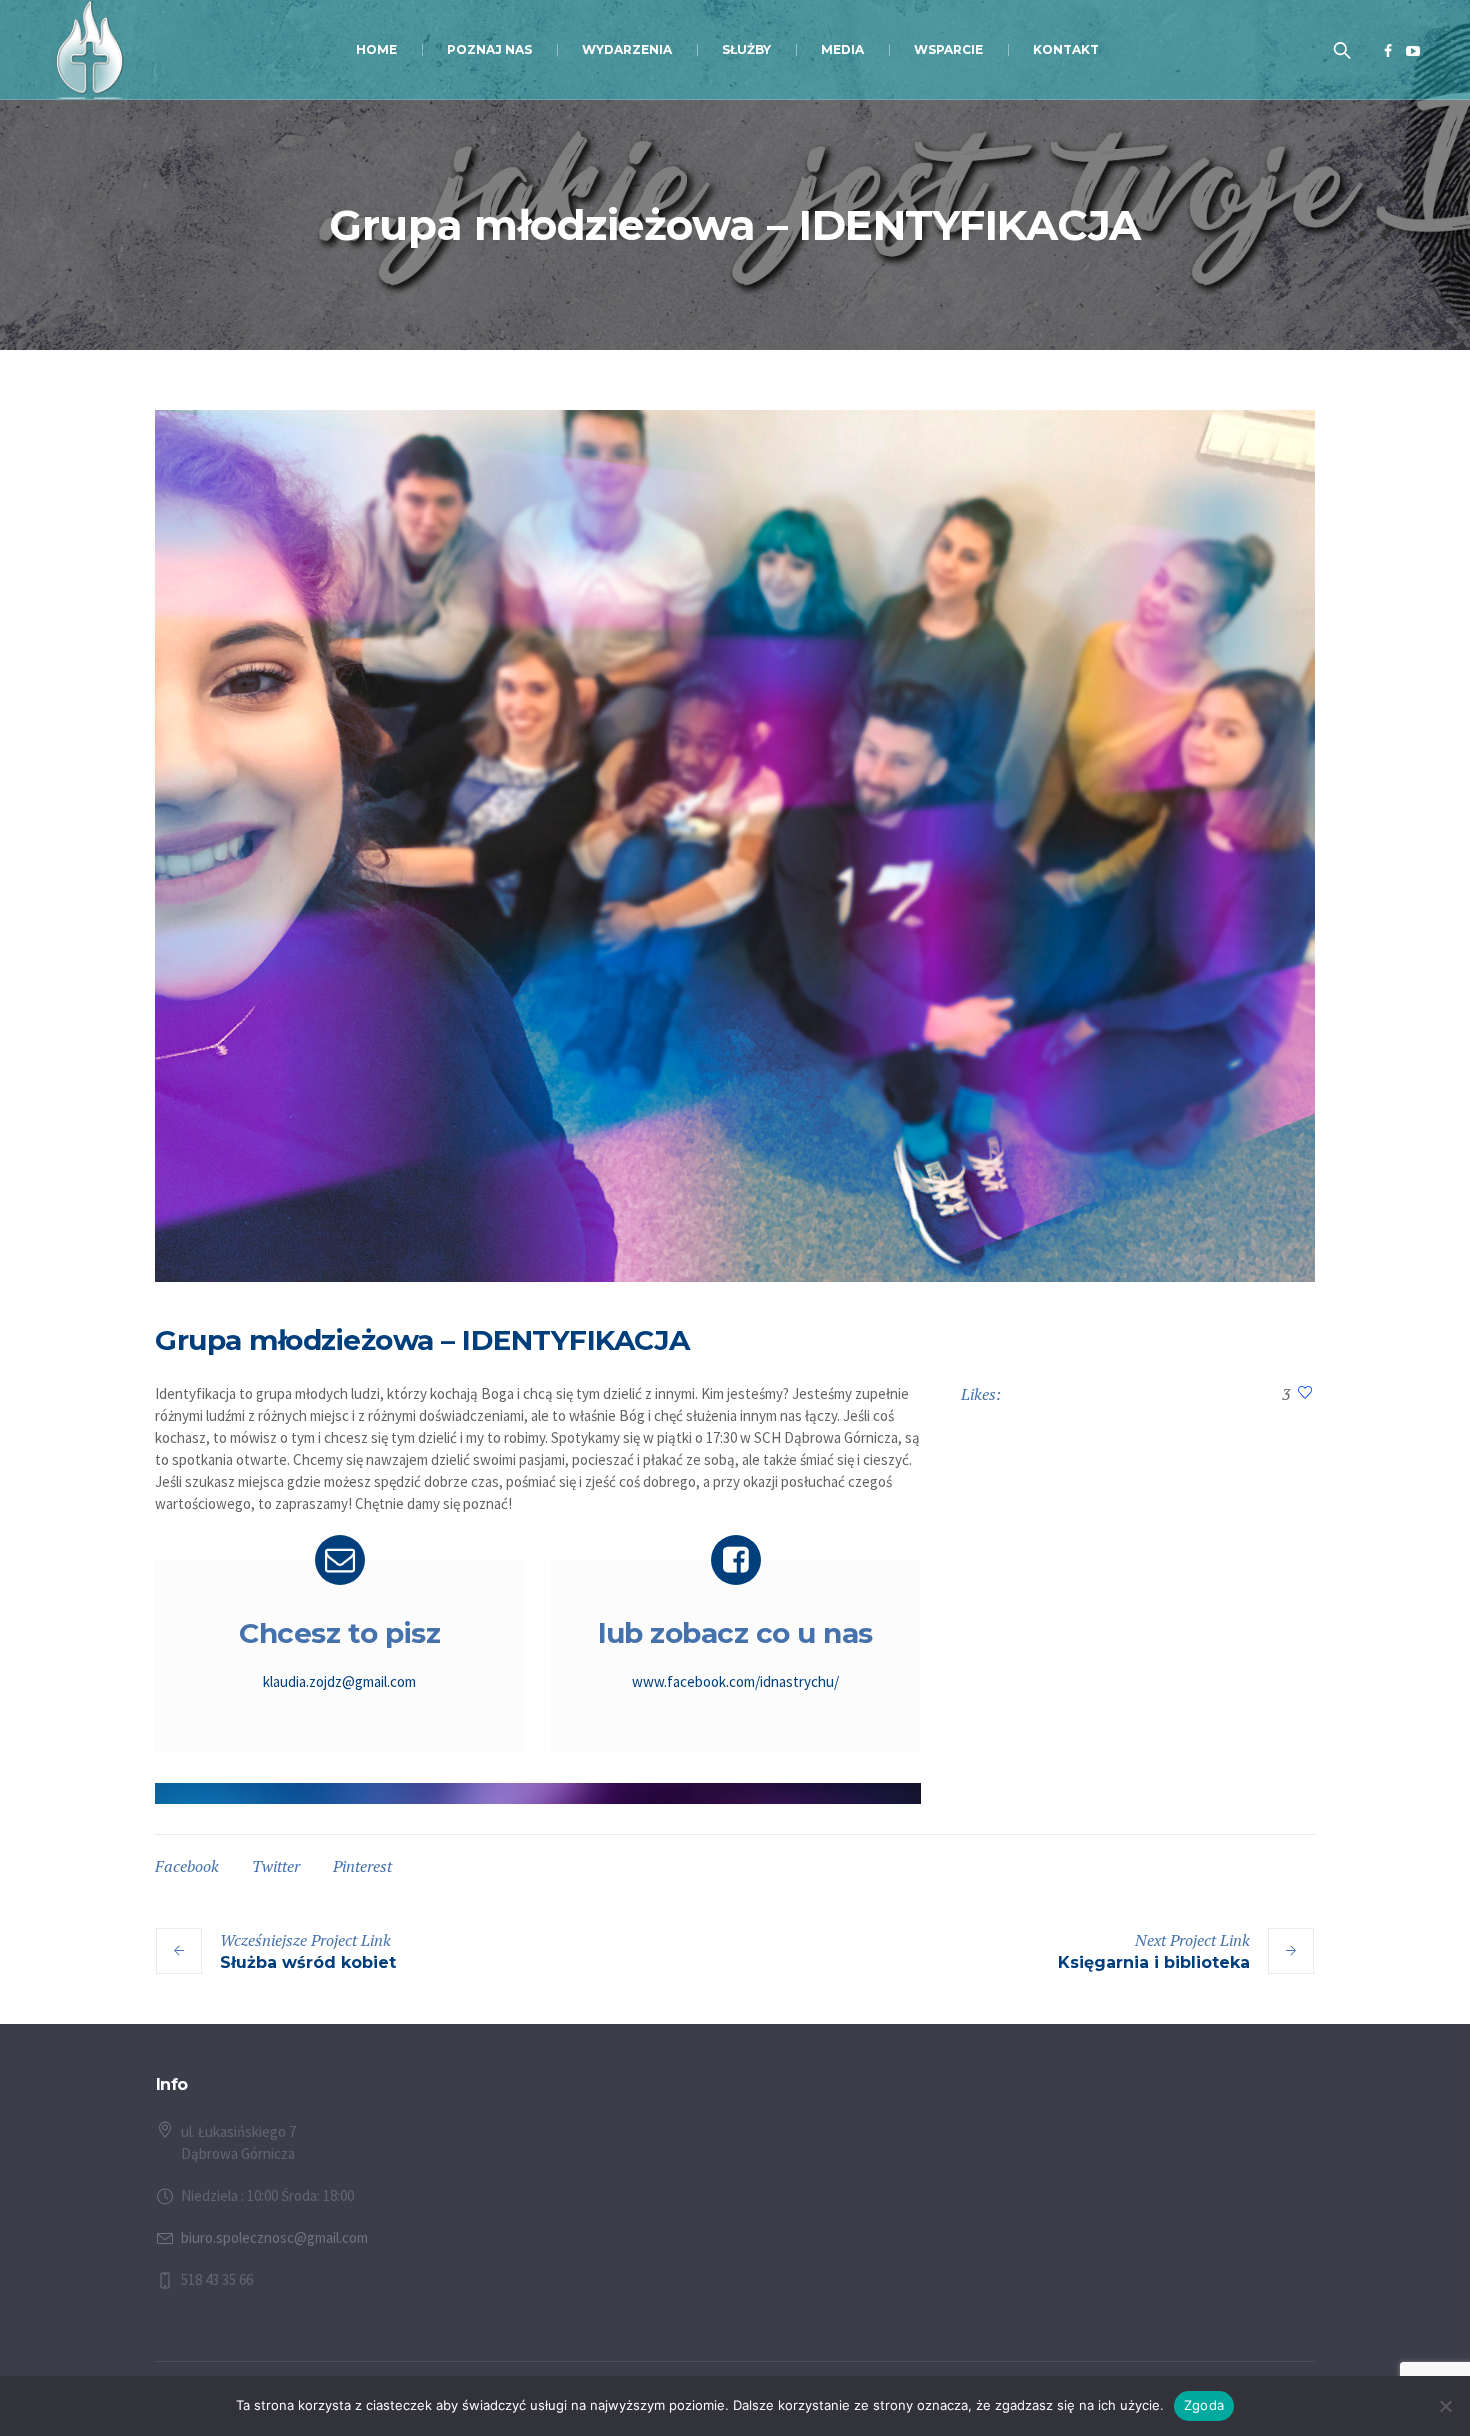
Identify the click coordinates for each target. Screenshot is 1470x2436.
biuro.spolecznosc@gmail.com (274, 2237)
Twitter (276, 1866)
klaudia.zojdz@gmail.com (339, 1681)
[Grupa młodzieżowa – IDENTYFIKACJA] (735, 846)
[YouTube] (1413, 51)
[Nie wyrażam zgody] (1445, 2406)
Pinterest (362, 1866)
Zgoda (1204, 2405)
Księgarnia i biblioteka (1154, 1962)
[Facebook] (1388, 51)
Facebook (187, 1866)
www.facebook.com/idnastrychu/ (735, 1681)
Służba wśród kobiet (308, 1962)
